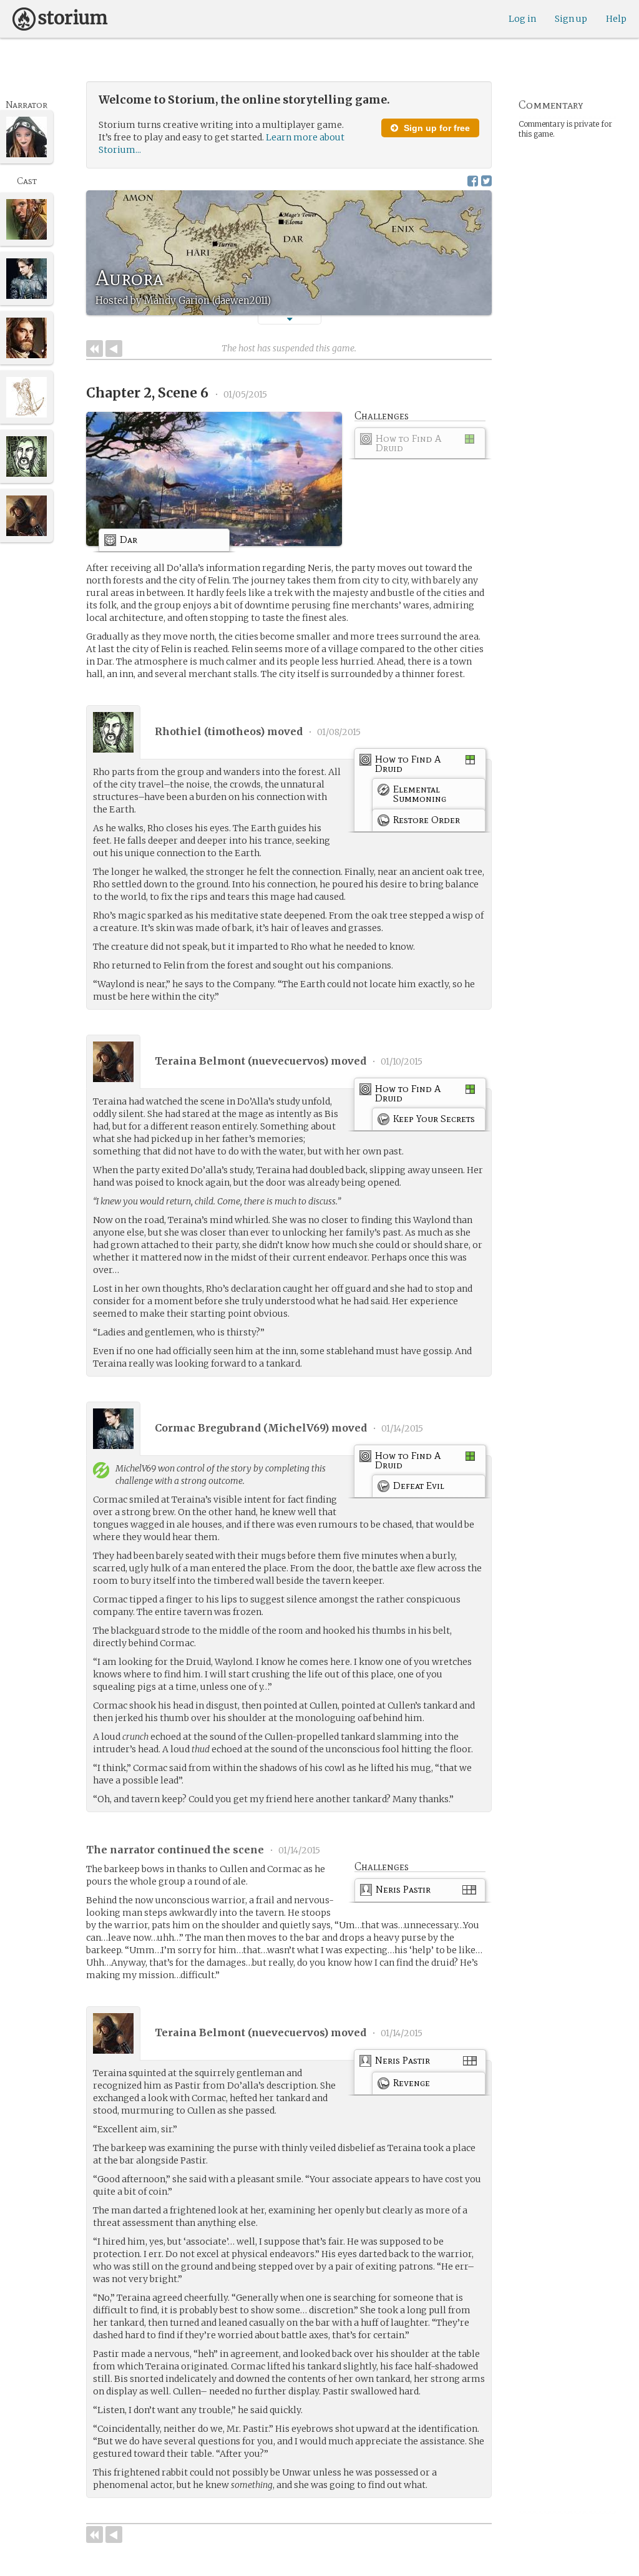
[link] (420, 445)
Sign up (571, 19)
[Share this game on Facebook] (473, 181)
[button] (290, 319)
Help (616, 19)
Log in (522, 19)
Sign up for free (436, 128)
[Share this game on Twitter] (486, 181)
